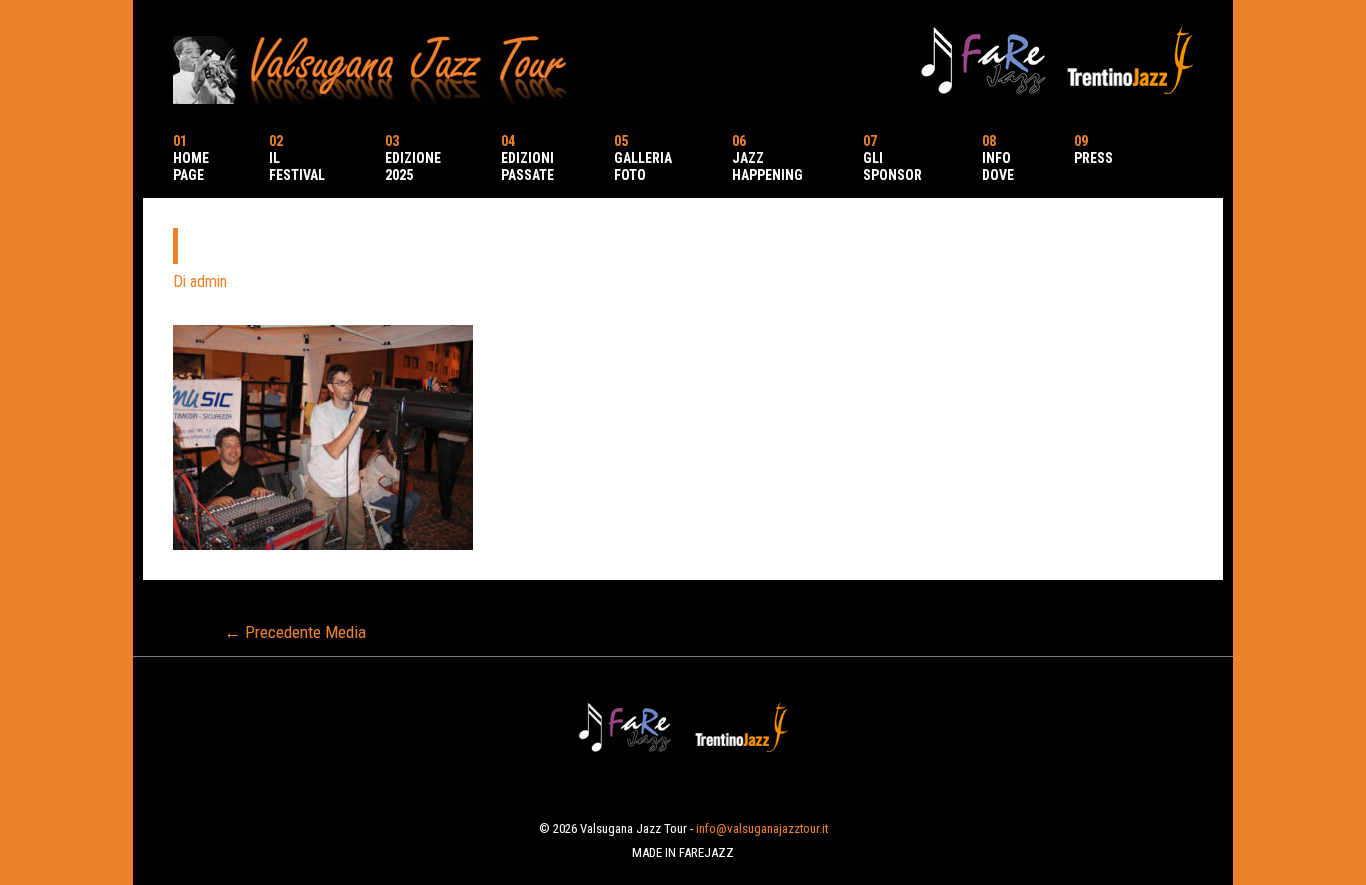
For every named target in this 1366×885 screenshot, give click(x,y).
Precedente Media (295, 632)
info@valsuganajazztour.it (762, 828)
